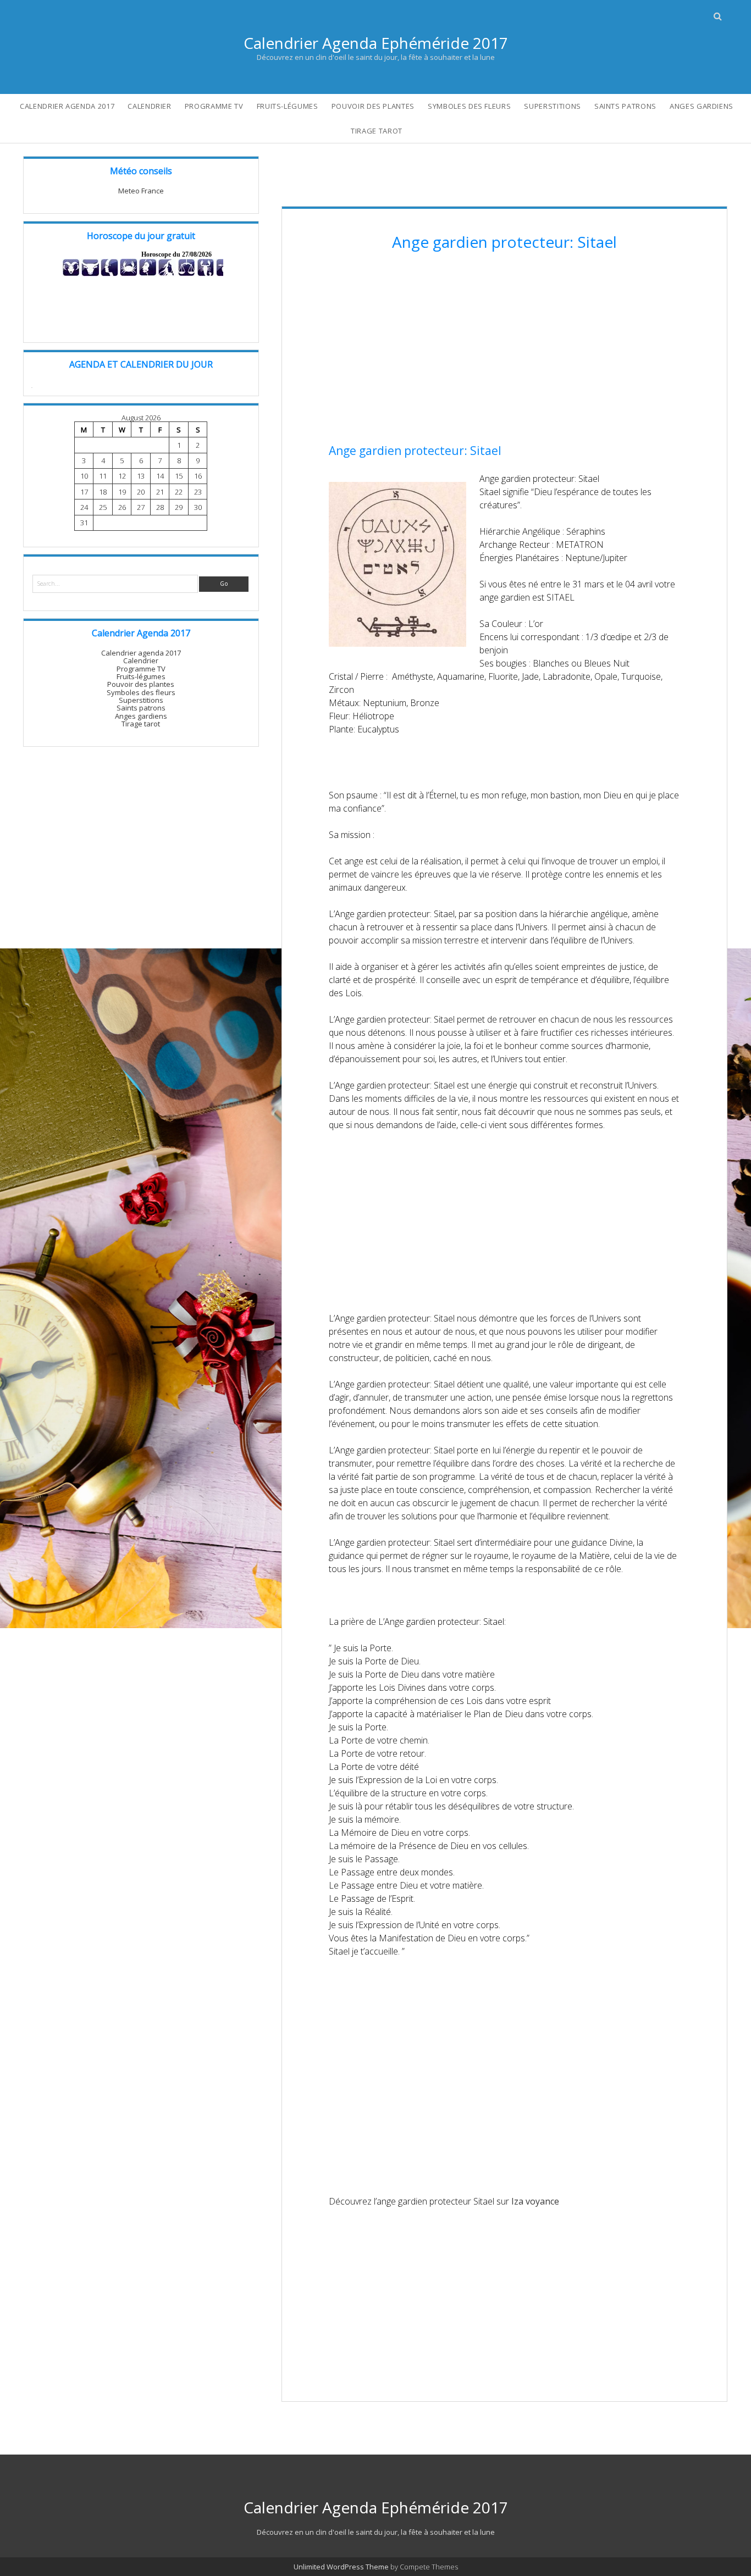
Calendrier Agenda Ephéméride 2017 (376, 43)
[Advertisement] (504, 349)
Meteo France (141, 191)
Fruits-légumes (288, 106)
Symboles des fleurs (469, 106)
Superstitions (552, 106)
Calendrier (150, 106)
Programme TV (214, 106)
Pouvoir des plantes (373, 106)
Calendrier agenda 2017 (67, 106)
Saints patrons (625, 106)
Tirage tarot (377, 131)
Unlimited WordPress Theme (341, 2567)
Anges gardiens (702, 106)
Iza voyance (535, 2201)
